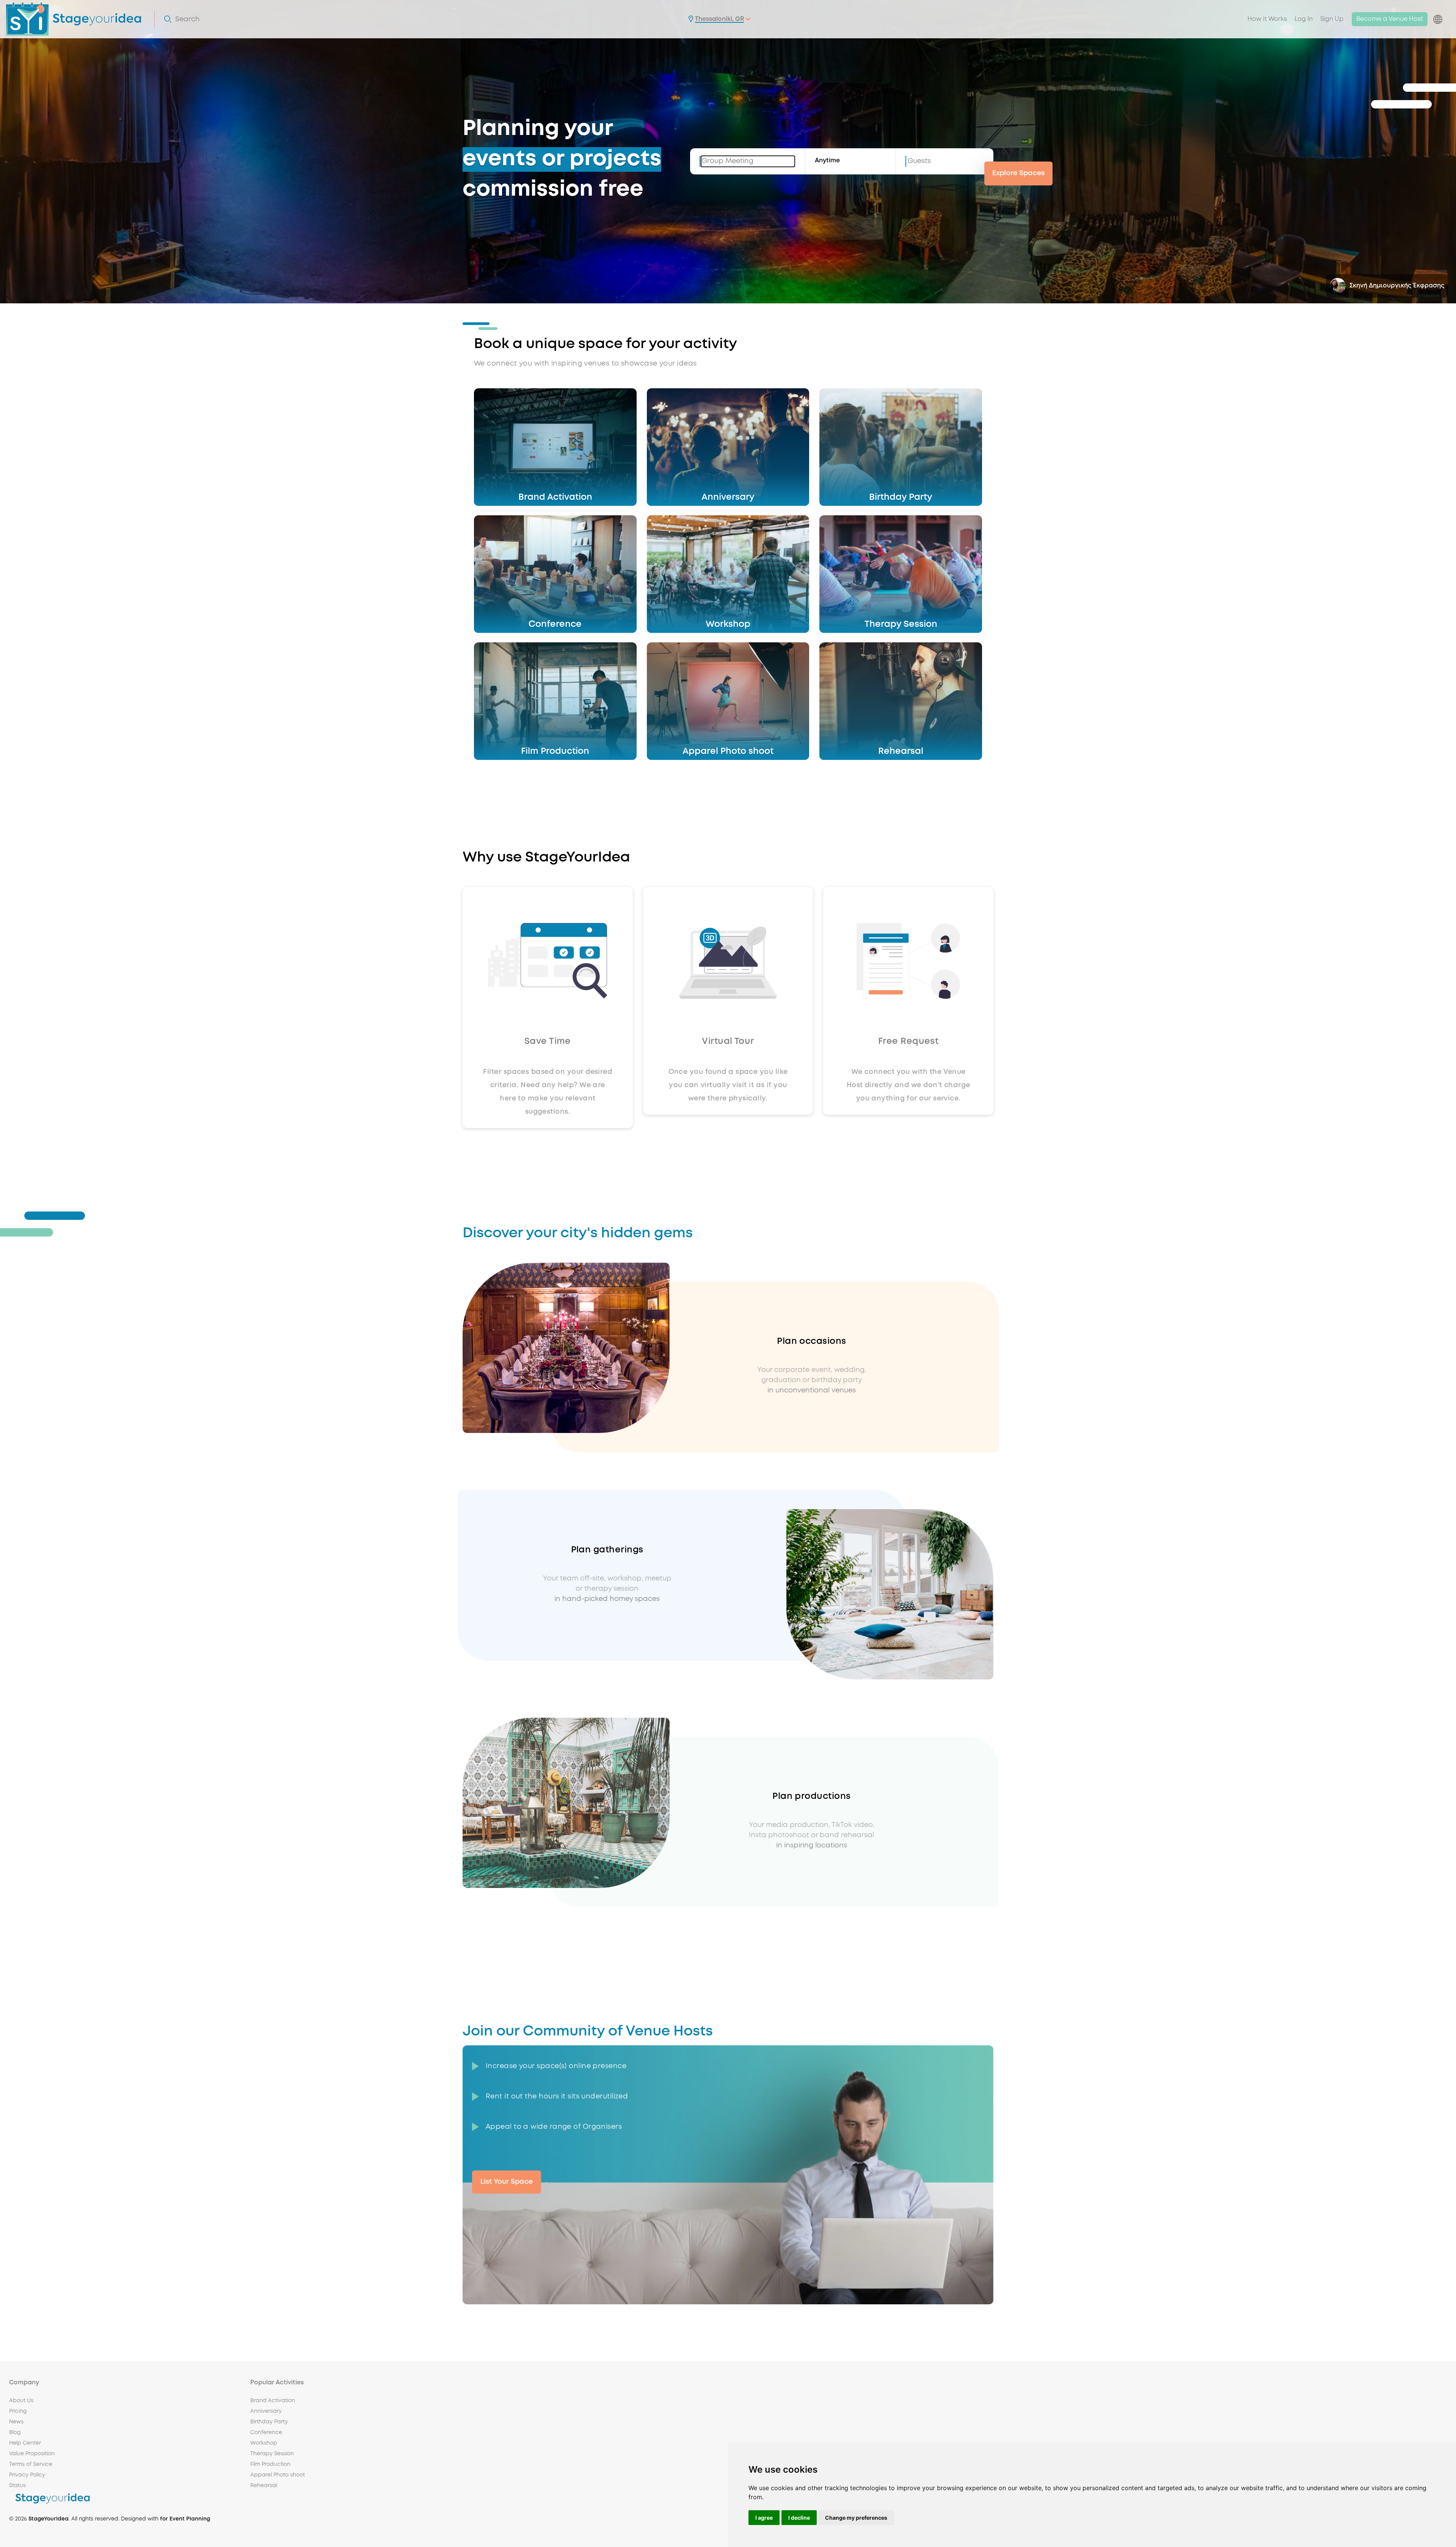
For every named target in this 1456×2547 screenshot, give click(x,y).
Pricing (18, 2411)
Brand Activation (273, 2401)
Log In (1304, 19)
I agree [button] (764, 2518)
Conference (266, 2432)
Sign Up (1332, 19)
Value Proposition (32, 2454)
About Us (21, 2401)
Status (17, 2486)
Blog (15, 2432)
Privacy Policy (27, 2475)
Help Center (25, 2443)
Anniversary (266, 2411)
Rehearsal (264, 2486)
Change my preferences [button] (856, 2518)
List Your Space (507, 2182)
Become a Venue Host (1390, 19)
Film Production (270, 2464)
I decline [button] (799, 2518)
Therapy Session (272, 2454)
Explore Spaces (1018, 173)
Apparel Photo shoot (278, 2475)
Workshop (264, 2443)
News (16, 2422)
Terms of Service (31, 2464)
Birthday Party (269, 2422)
